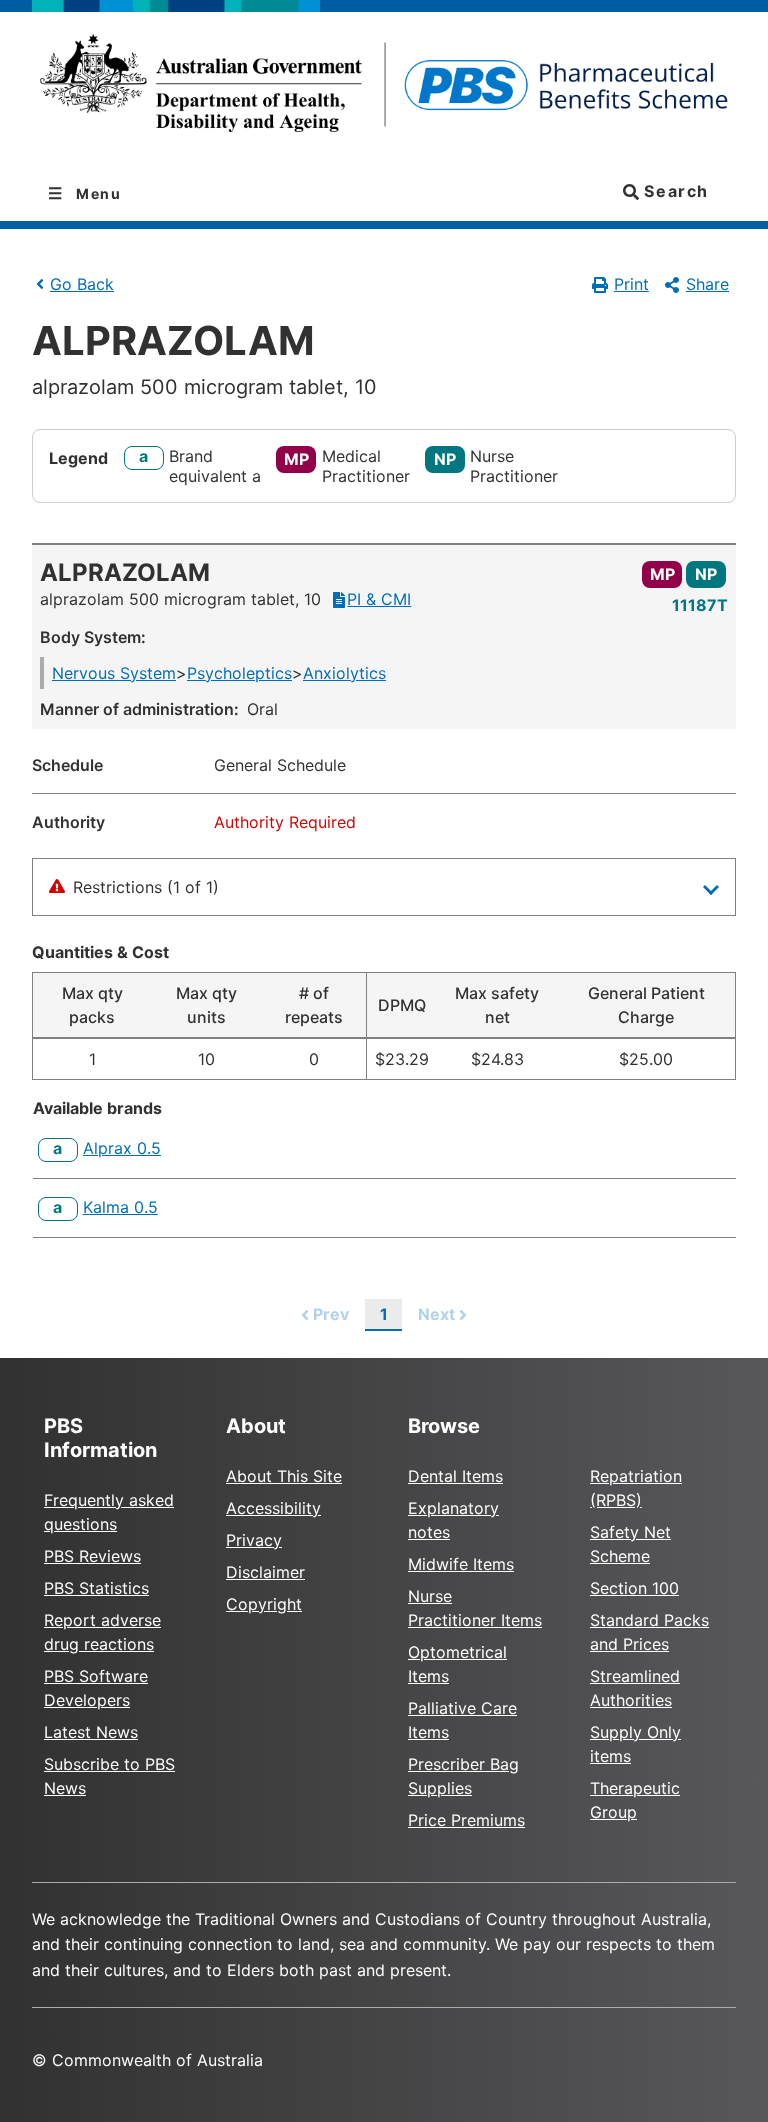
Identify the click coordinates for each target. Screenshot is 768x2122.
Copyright (264, 1604)
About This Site (284, 1476)
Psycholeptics (239, 673)
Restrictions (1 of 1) (146, 887)
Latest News (91, 1732)
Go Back (82, 284)
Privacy (254, 1540)
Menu (97, 193)
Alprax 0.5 (122, 1148)
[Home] (384, 89)
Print (631, 284)
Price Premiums (466, 1820)
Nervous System (114, 673)
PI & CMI (379, 599)
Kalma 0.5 (120, 1207)
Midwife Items (461, 1564)
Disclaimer (265, 1572)
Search (674, 191)
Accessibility (273, 1508)
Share (707, 284)
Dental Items (455, 1476)
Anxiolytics (344, 673)
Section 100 (634, 1588)
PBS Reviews (92, 1556)
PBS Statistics (96, 1588)
